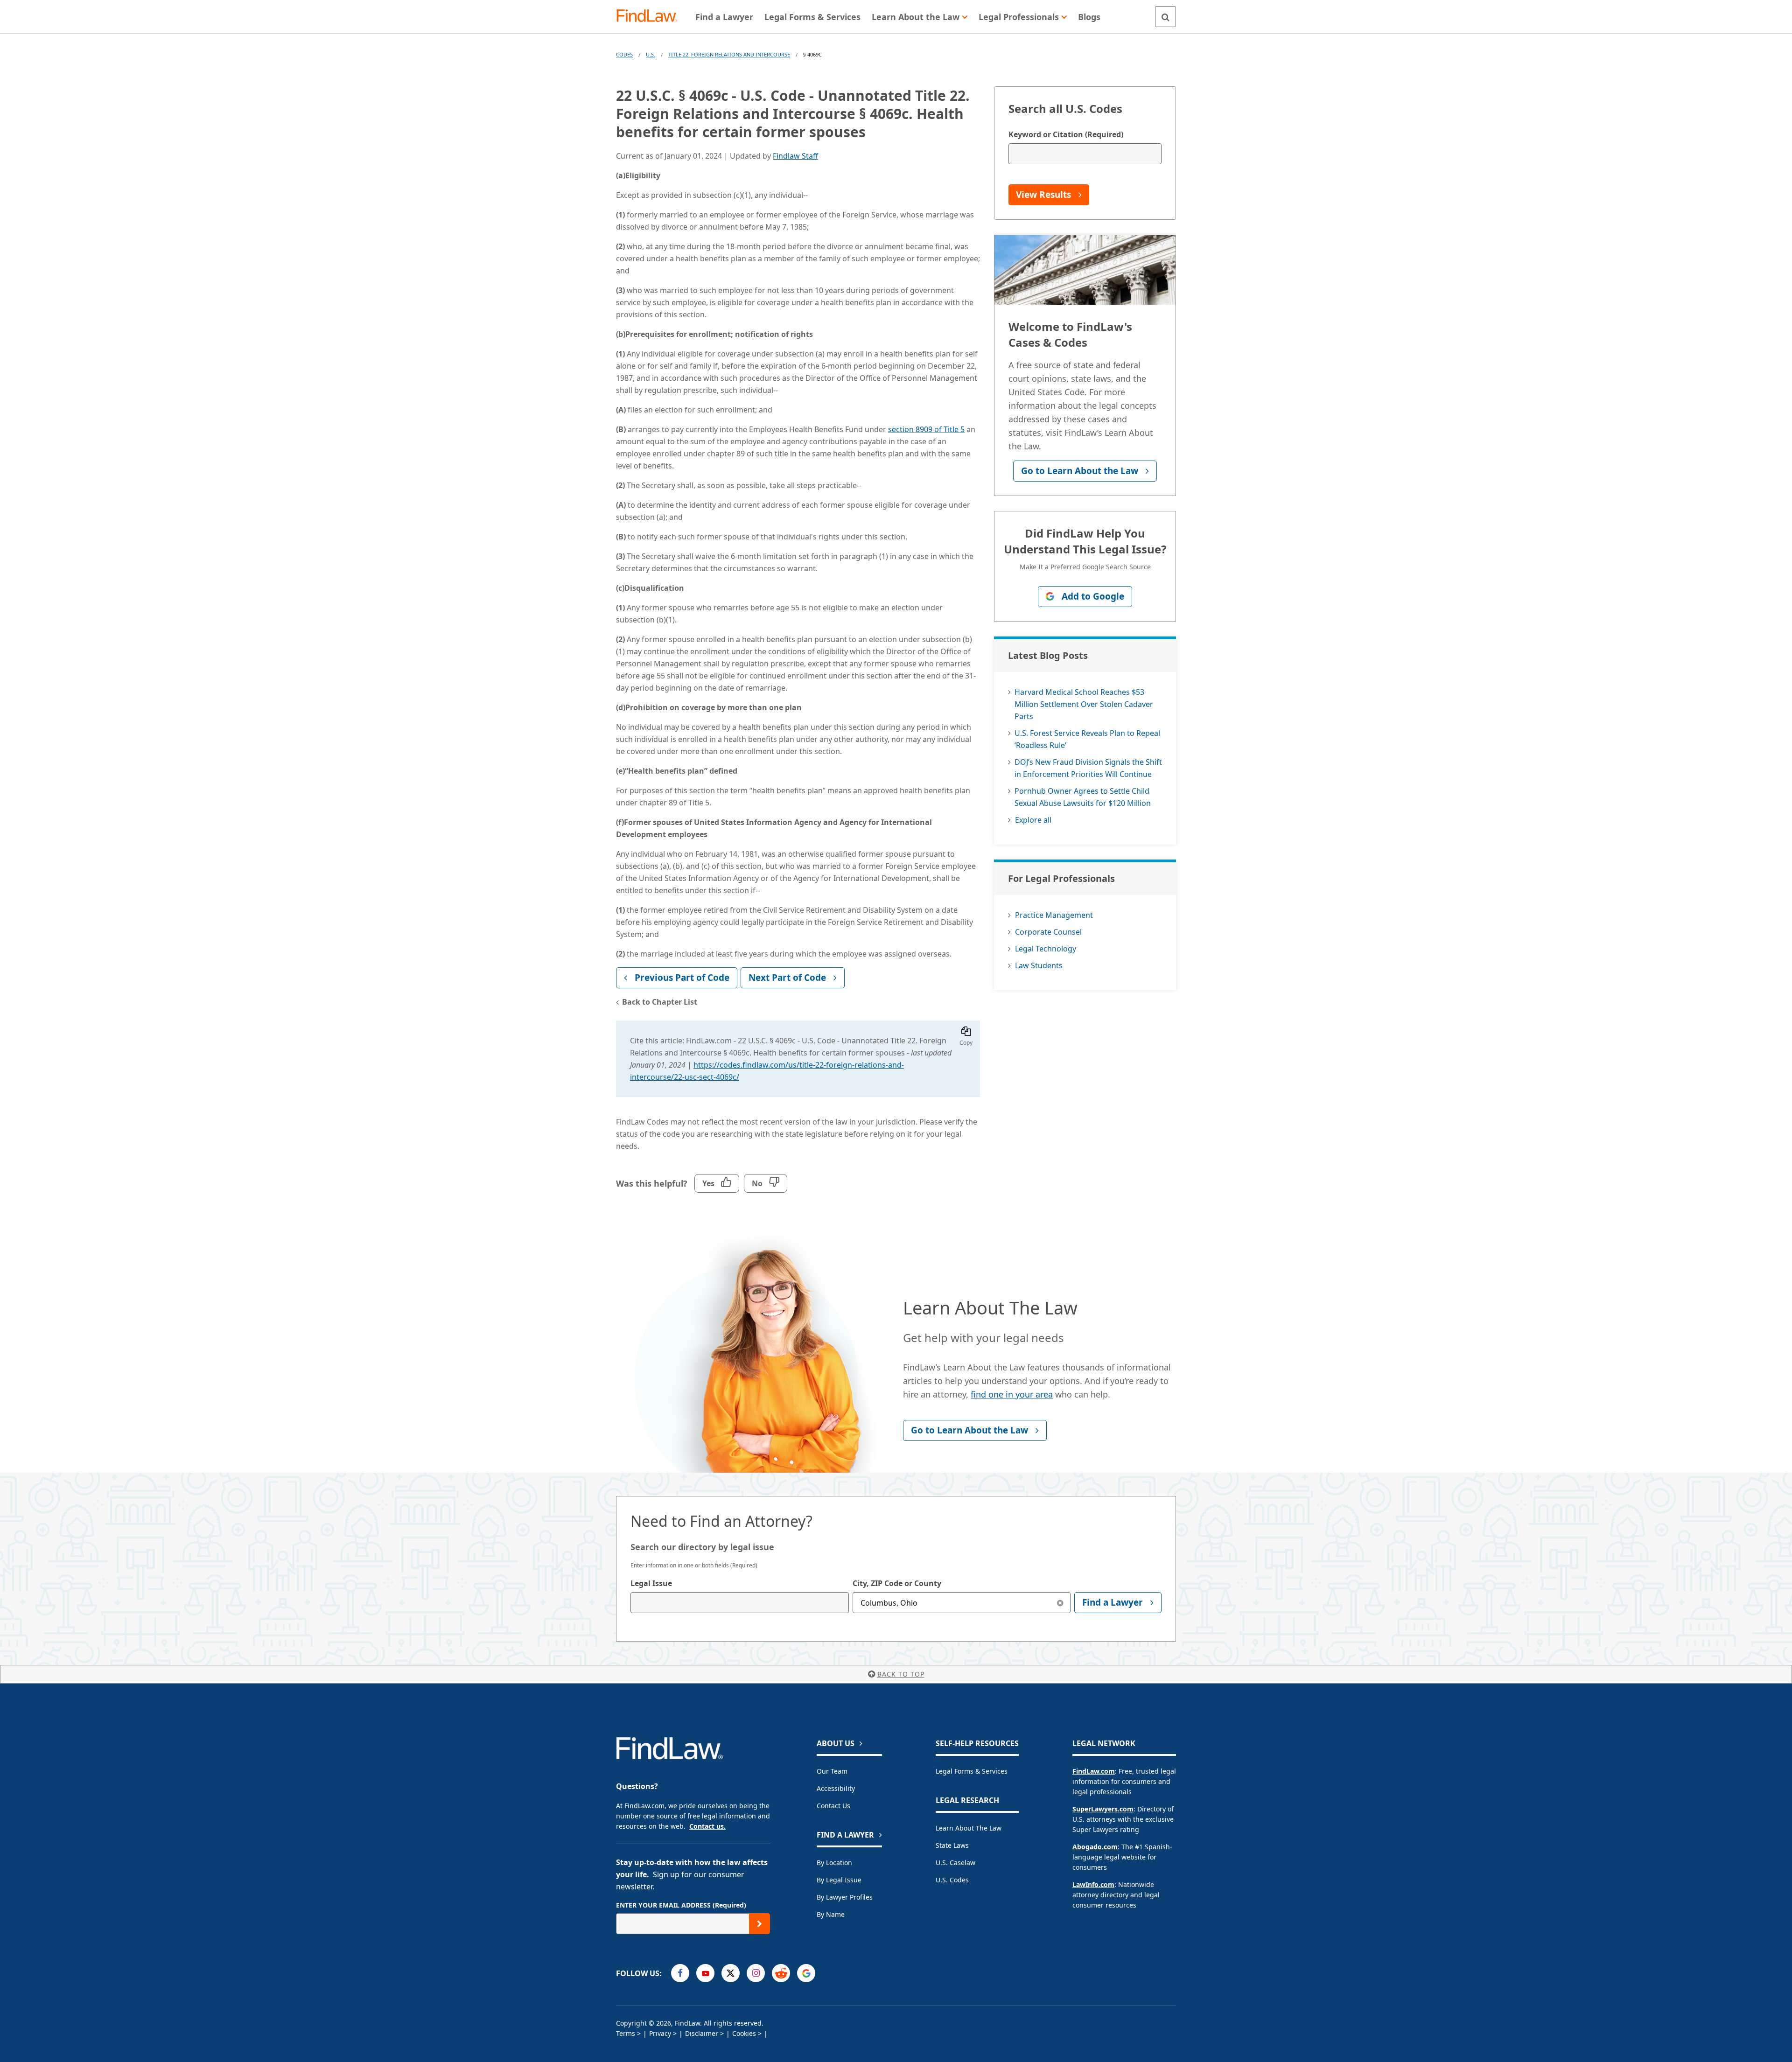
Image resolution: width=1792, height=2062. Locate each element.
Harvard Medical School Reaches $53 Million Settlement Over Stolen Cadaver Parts (1084, 704)
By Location (834, 1863)
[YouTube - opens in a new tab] (705, 1973)
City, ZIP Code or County (897, 1583)
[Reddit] (781, 1973)
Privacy (660, 2033)
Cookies (744, 2033)
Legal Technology (1046, 949)
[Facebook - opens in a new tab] (680, 1973)
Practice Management (1054, 915)
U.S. (651, 54)
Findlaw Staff (795, 156)
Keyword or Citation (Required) (1066, 134)
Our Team (832, 1771)
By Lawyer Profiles (845, 1897)
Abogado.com (1095, 1847)
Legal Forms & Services (972, 1771)
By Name (831, 1914)
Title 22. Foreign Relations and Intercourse (729, 54)
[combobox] (740, 1603)
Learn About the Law (969, 1828)
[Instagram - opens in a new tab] (756, 1973)
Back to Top (901, 1674)
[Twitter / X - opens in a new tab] (731, 1973)
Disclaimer (702, 2033)
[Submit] (759, 1924)
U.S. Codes (952, 1880)
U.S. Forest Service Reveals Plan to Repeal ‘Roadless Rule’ (1087, 739)
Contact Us (833, 1806)
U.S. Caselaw (955, 1863)
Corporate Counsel (1048, 932)
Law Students (1039, 965)
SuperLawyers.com (1103, 1809)
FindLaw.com (1094, 1771)
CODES (624, 54)
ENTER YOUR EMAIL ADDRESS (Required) (681, 1905)
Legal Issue (651, 1583)
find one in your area (1012, 1394)
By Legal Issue (839, 1880)
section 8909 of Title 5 (926, 429)
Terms (626, 2033)
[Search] (1165, 17)
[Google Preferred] (806, 1973)
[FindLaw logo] (651, 17)
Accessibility (836, 1788)
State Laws (952, 1845)
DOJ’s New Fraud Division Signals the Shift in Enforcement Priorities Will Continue (1088, 768)
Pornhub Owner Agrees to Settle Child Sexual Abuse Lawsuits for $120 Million (1083, 797)
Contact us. (707, 1826)
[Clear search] (1060, 1603)
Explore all (1033, 820)
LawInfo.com (1093, 1884)
